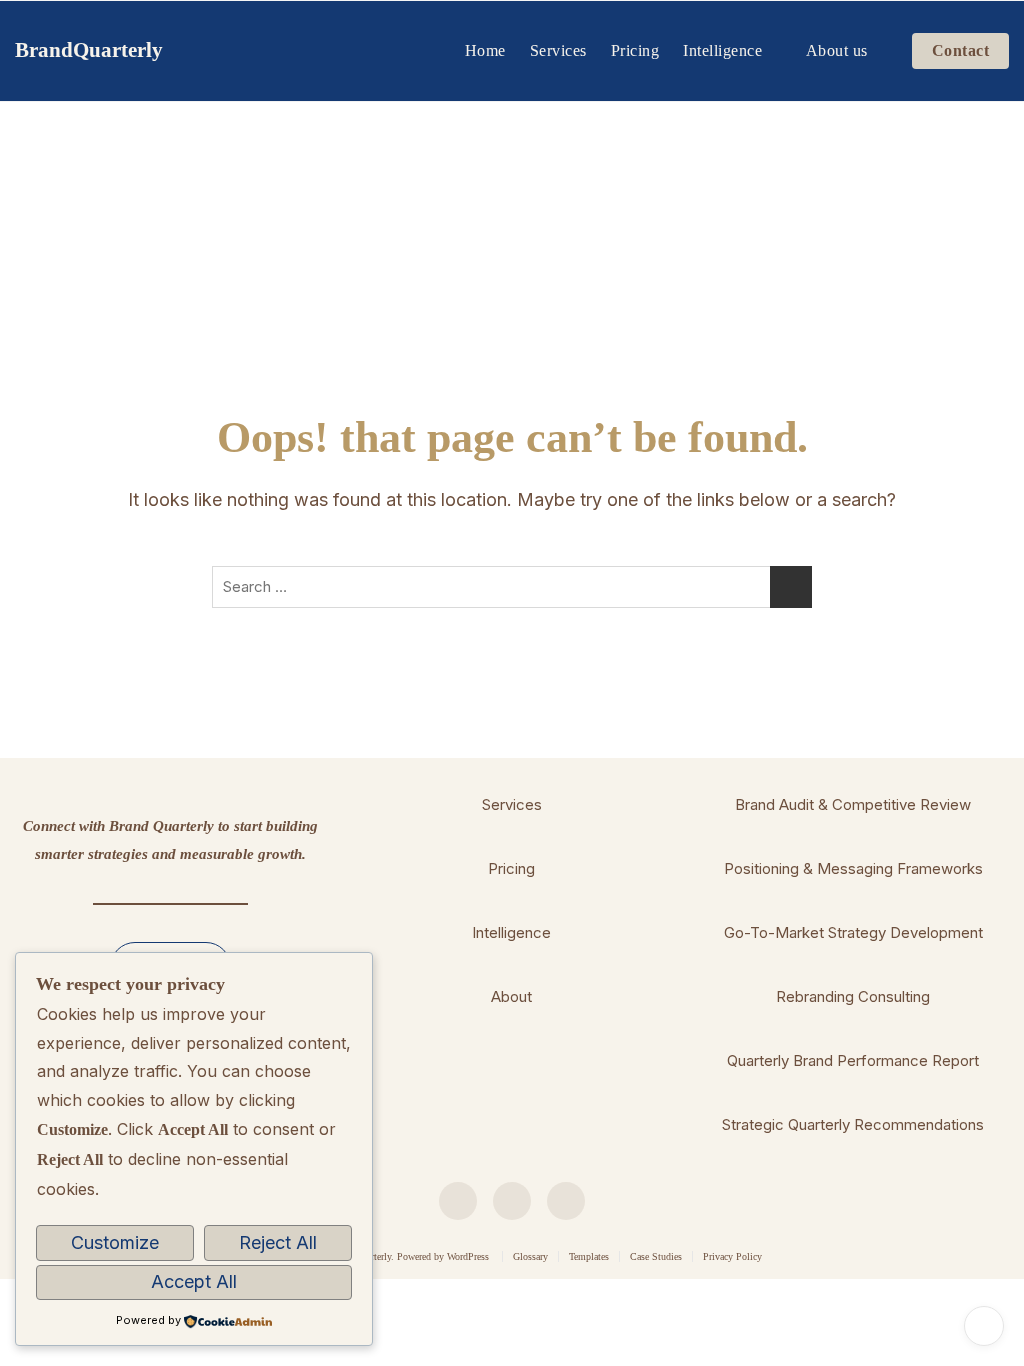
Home (485, 50)
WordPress (468, 1256)
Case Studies (656, 1256)
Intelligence (722, 50)
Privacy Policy (732, 1256)
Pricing (635, 50)
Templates (589, 1256)
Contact (961, 50)
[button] (511, 805)
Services (558, 50)
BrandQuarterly (89, 50)
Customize (115, 1242)
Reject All (278, 1242)
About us (837, 50)
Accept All (194, 1281)
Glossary (530, 1256)
